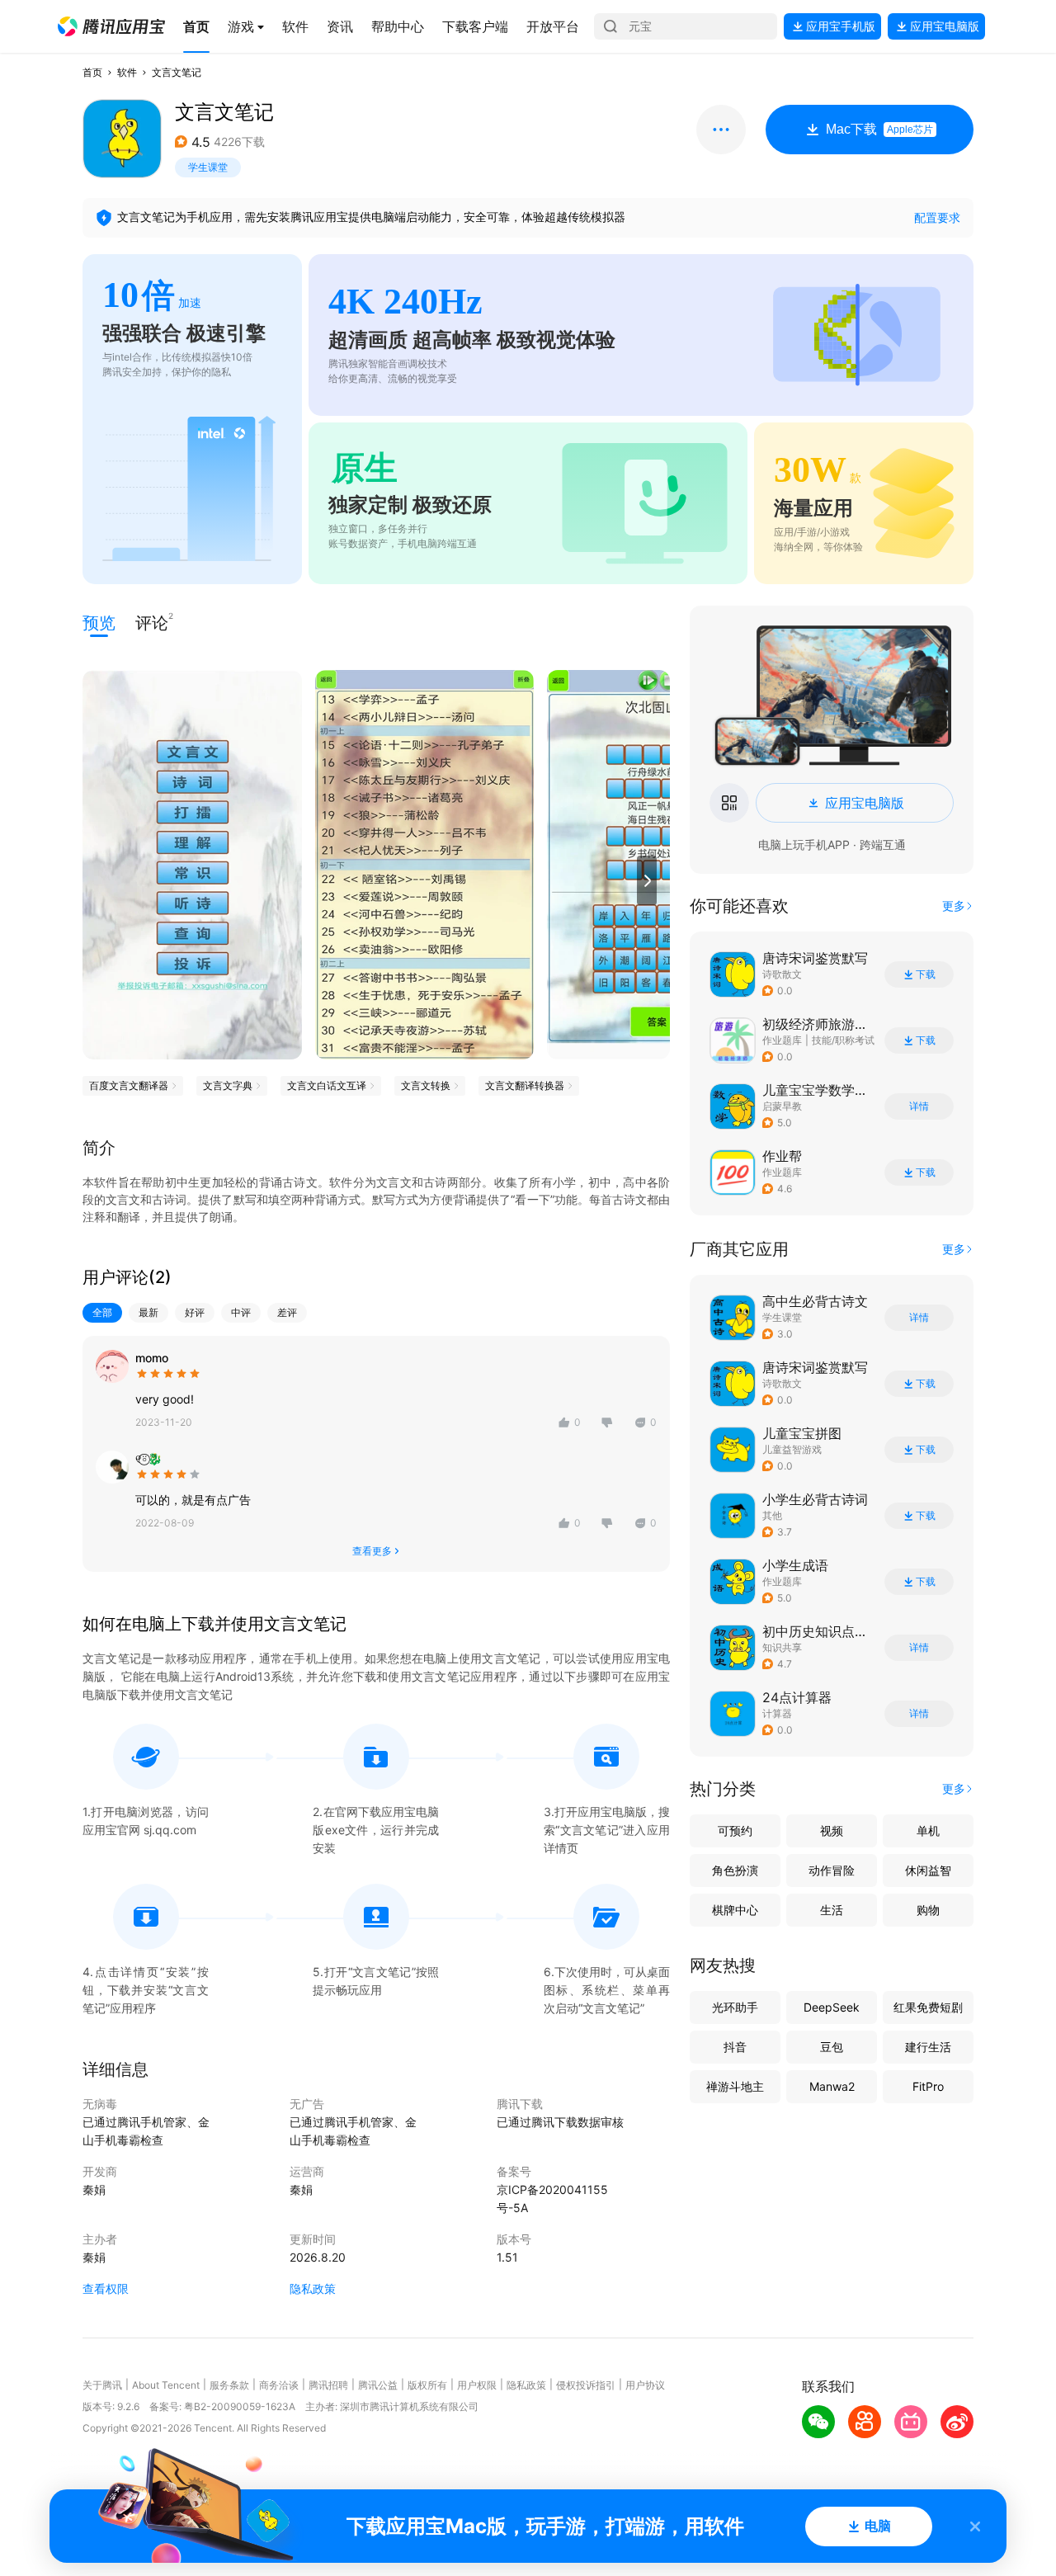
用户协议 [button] (645, 2385)
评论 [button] (152, 622)
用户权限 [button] (477, 2385)
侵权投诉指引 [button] (586, 2385)
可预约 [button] (735, 1831)
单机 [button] (928, 1831)
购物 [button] (928, 1910)
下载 (926, 974)
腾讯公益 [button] (378, 2385)
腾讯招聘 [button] (328, 2385)
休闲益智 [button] (928, 1870)
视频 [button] (832, 1831)
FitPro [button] (928, 2086)
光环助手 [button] (735, 2007)
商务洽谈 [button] (279, 2385)
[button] (111, 26)
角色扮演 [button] (735, 1870)
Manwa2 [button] (832, 2086)
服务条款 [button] (229, 2385)
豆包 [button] (832, 2047)
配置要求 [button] (937, 217)
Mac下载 (879, 129)
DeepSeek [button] (832, 2007)
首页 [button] (92, 72)
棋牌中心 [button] (735, 1910)
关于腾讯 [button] (102, 2385)
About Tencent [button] (166, 2385)
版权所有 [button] (427, 2385)
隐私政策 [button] (313, 2288)
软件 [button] (127, 72)
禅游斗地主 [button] (735, 2086)
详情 (919, 1106)
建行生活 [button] (928, 2047)
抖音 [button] (735, 2047)
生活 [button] (832, 1910)
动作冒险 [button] (832, 1870)
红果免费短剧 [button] (928, 2007)
